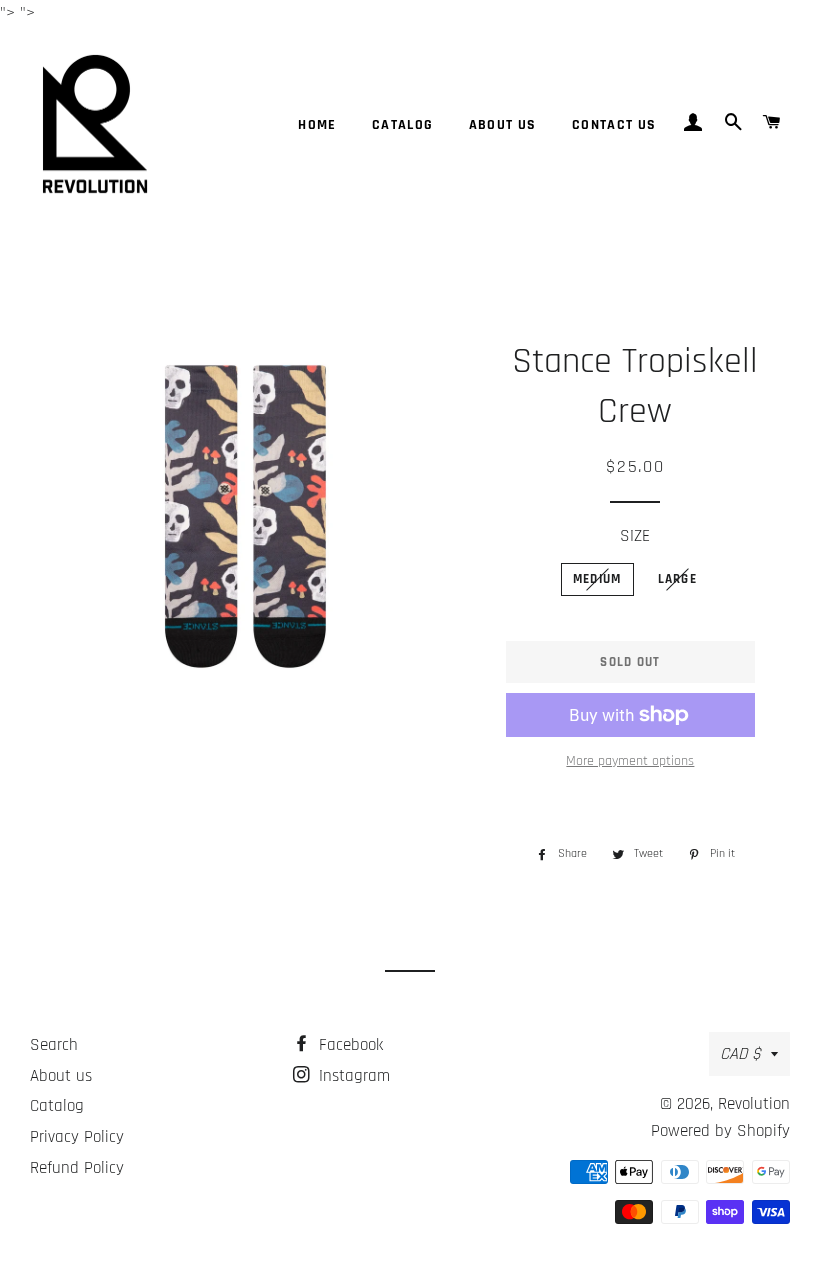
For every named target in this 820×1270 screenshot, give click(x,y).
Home (317, 125)
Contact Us (614, 125)
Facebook (348, 1045)
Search (54, 1045)
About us (503, 125)
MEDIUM (597, 579)
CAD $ (740, 1054)
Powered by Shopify (720, 1131)
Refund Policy (77, 1168)
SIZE (635, 536)
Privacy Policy (77, 1137)
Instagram (352, 1076)
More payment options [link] (630, 761)
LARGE (678, 579)
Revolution (754, 1104)
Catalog (403, 125)
